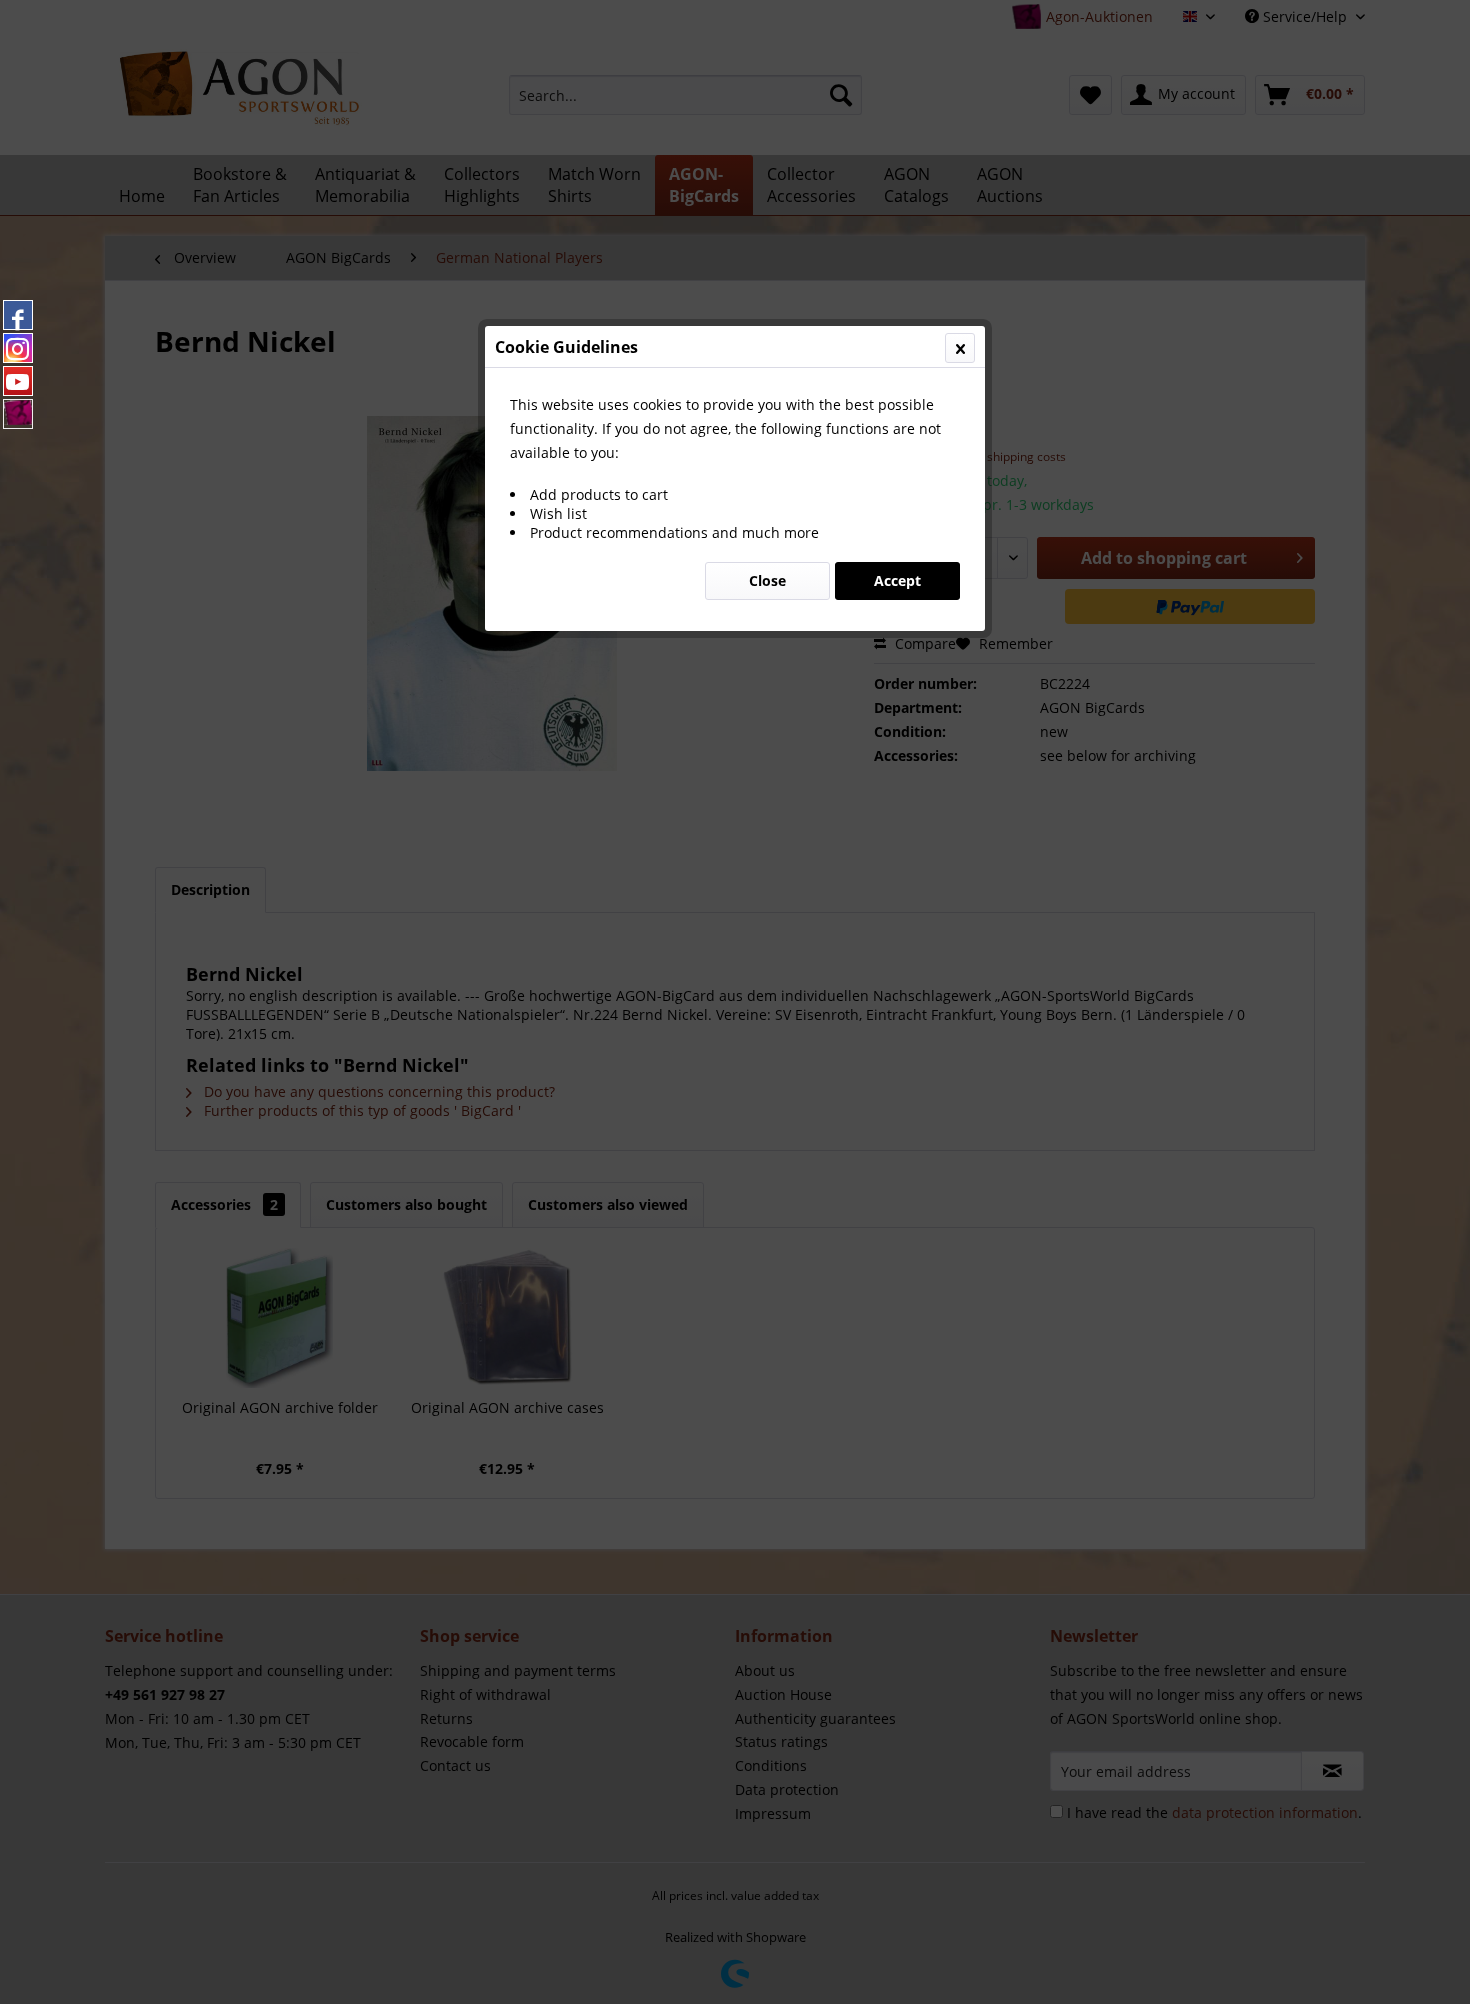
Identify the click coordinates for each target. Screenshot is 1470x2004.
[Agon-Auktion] (18, 414)
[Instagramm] (18, 348)
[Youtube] (18, 381)
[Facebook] (18, 315)
